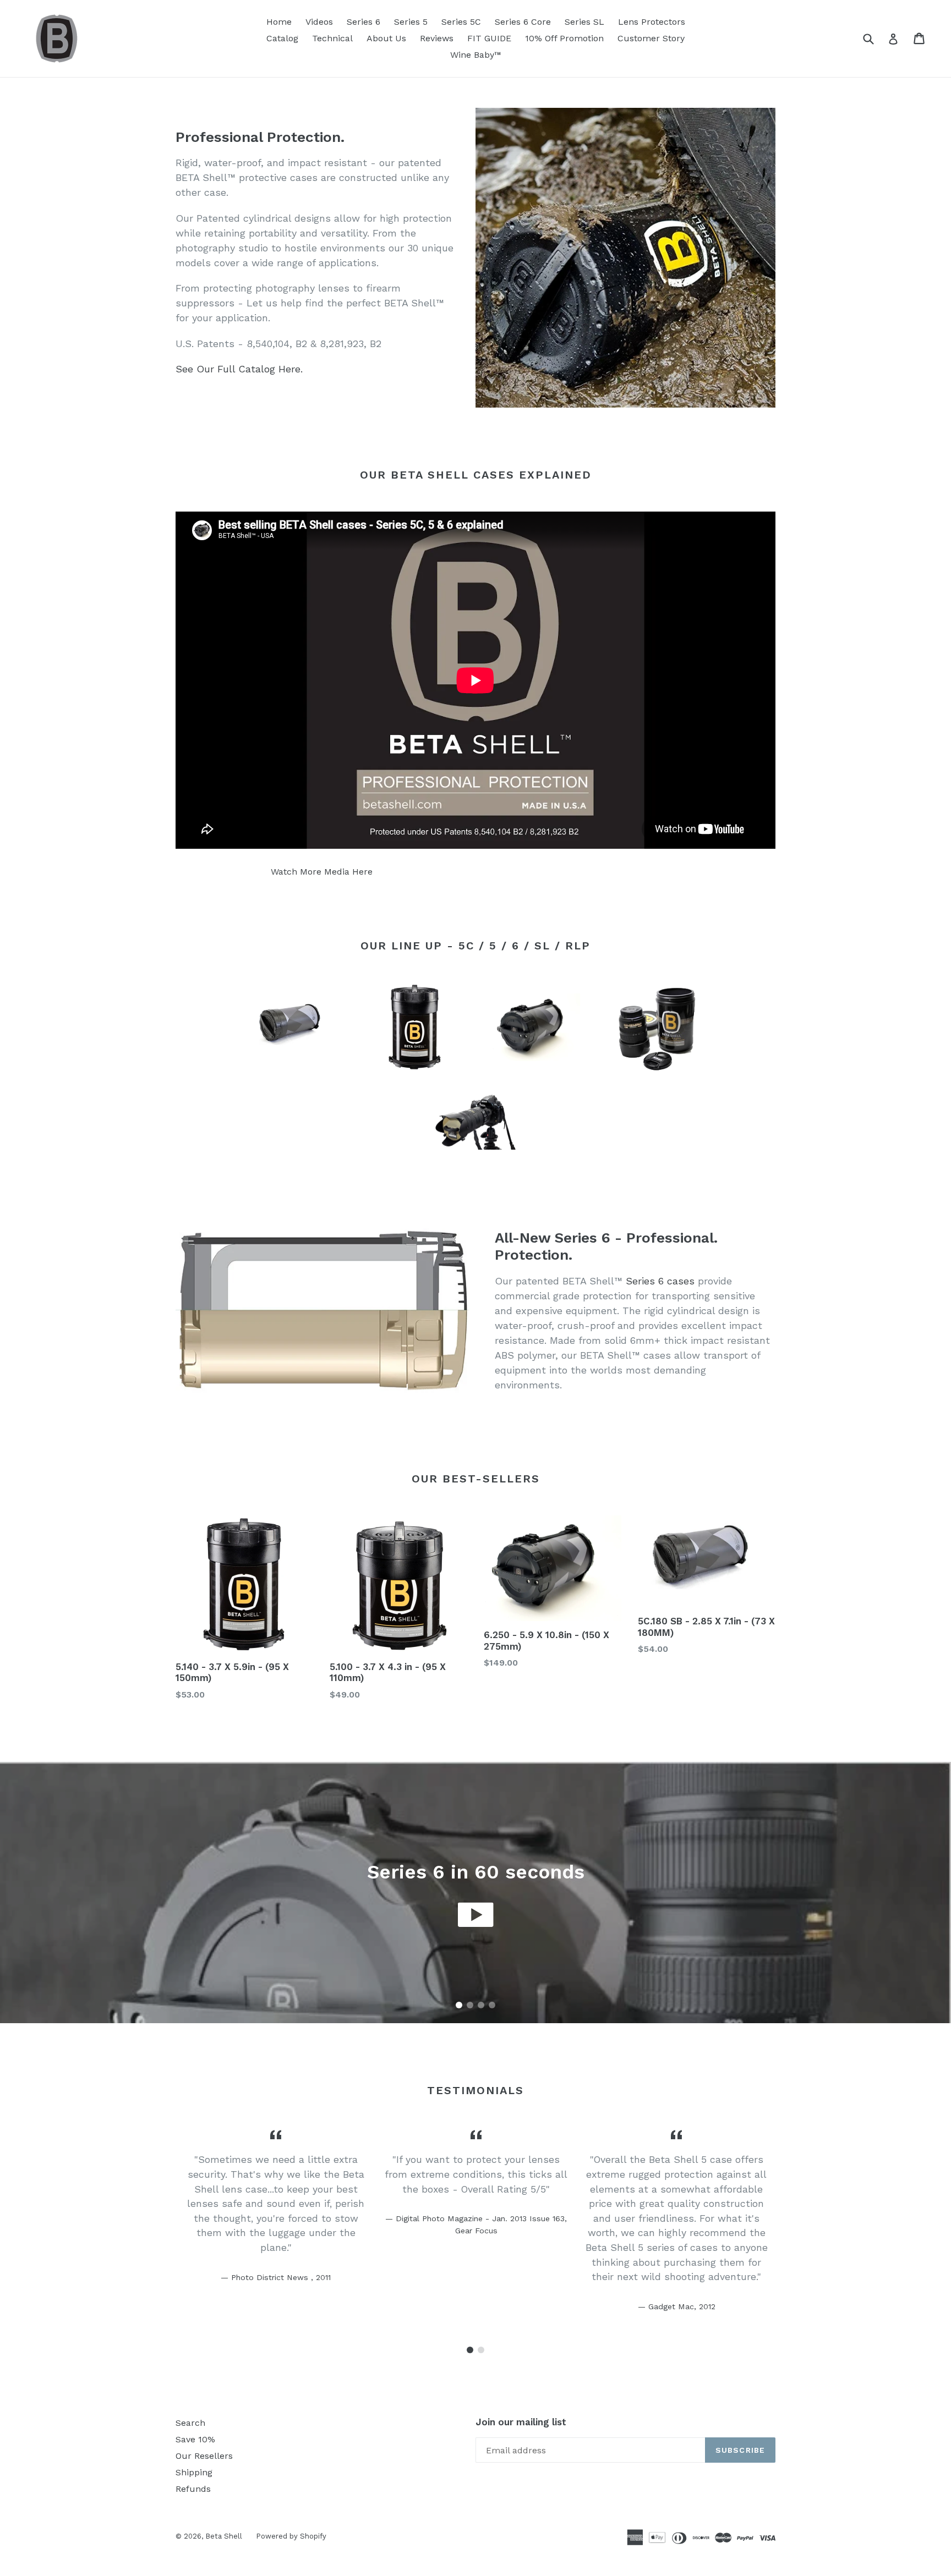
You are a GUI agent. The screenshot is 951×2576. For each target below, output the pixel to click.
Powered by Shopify (291, 2536)
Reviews (437, 38)
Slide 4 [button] (492, 2005)
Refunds (193, 2489)
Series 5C (461, 22)
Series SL (584, 22)
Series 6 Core (523, 22)
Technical (332, 38)
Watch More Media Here (322, 872)
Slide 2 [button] (470, 2005)
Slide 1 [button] (459, 2005)
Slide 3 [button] (481, 2005)
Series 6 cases (660, 1281)
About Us (386, 38)
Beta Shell (224, 2536)
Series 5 (411, 22)
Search (190, 2423)
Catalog (282, 38)
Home (279, 22)
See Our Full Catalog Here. (239, 369)
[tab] (459, 2005)
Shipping (194, 2472)
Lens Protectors (652, 22)
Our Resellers (204, 2456)
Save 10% (195, 2439)
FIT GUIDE (489, 38)
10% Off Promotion (564, 38)
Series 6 (364, 22)
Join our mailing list (521, 2422)
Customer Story (651, 38)
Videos (319, 22)
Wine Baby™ (476, 55)
